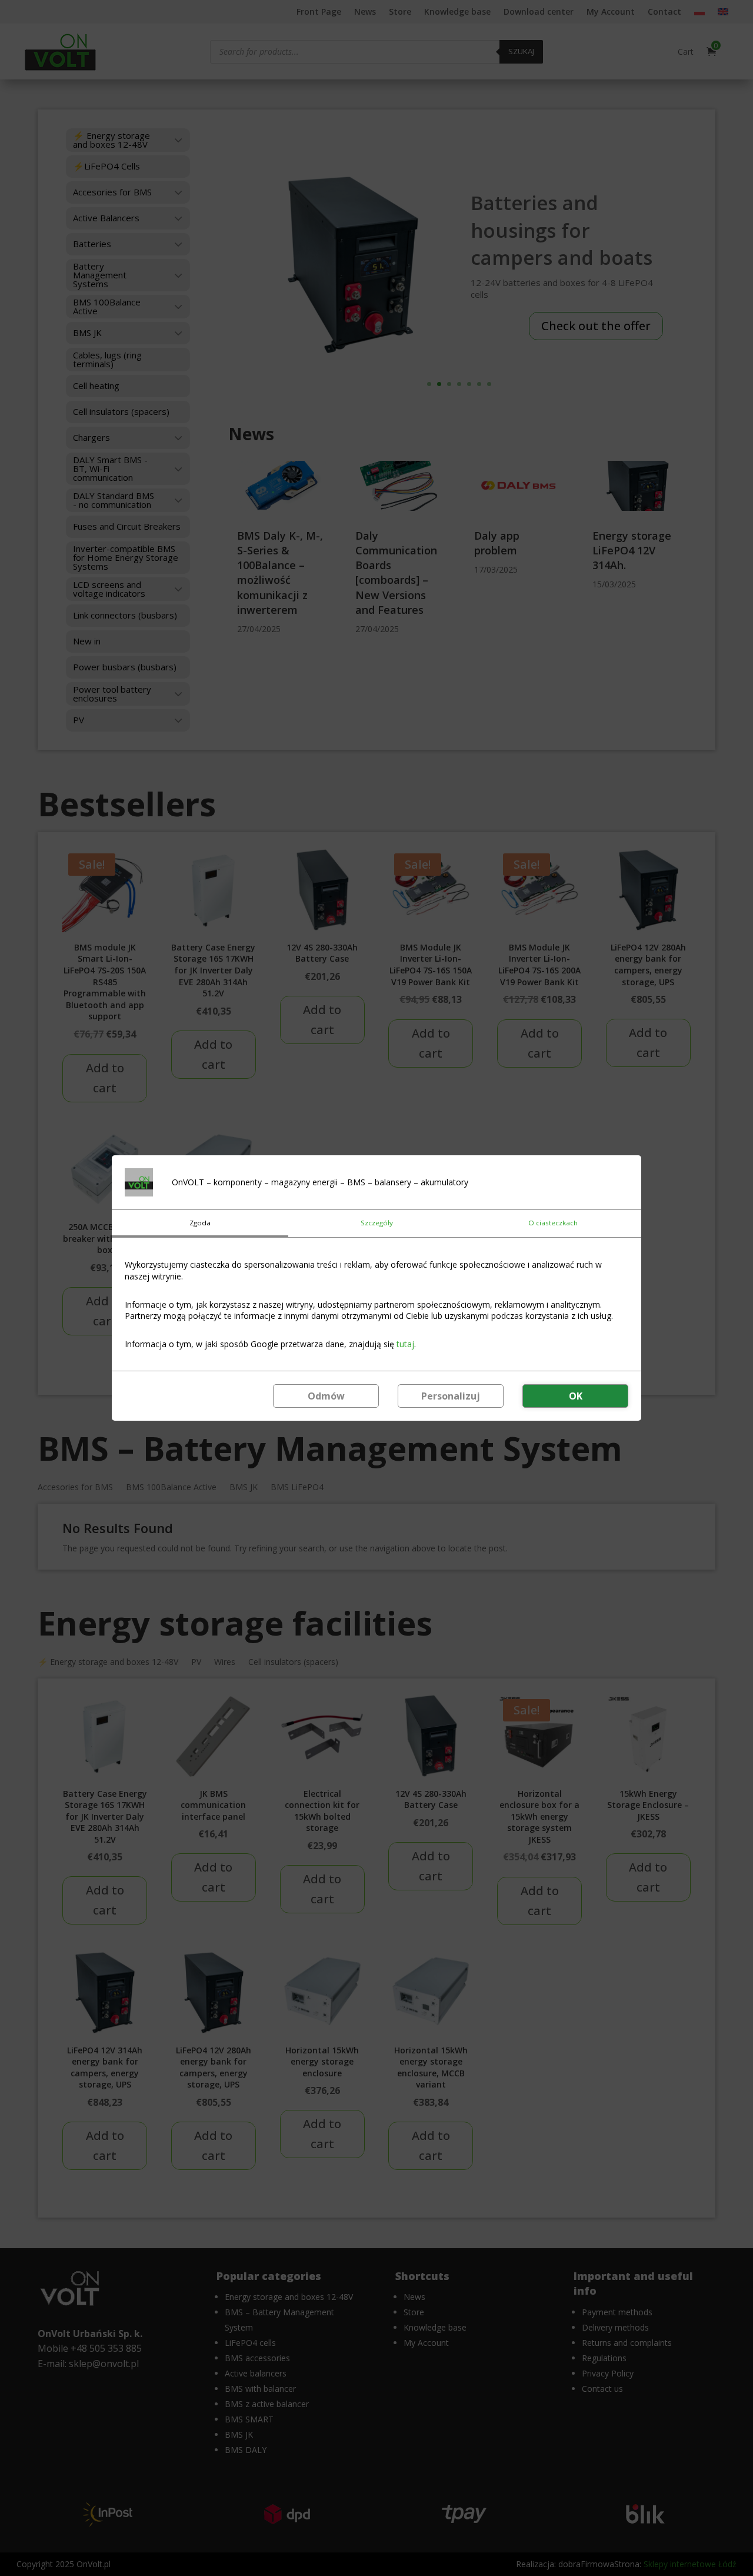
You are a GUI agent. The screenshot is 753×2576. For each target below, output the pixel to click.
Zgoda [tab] (200, 1223)
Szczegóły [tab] (377, 1223)
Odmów (326, 1396)
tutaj (405, 1344)
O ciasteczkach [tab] (553, 1223)
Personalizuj (451, 1396)
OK (576, 1396)
